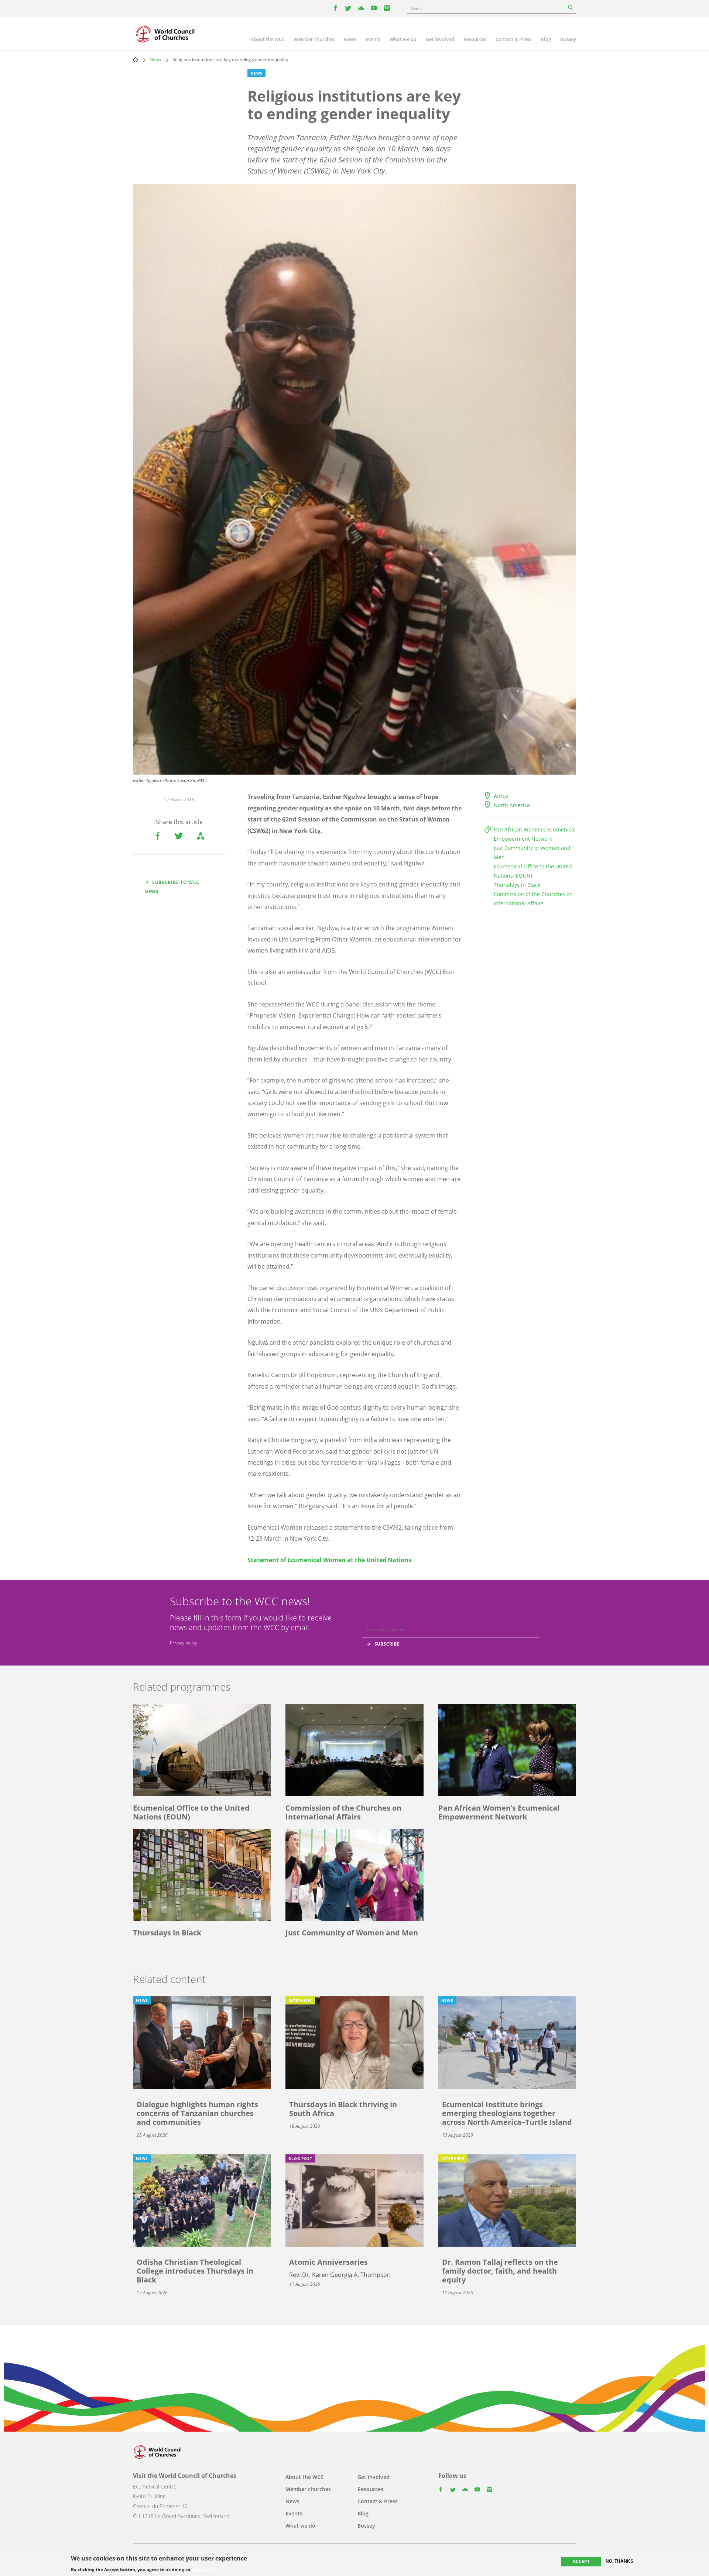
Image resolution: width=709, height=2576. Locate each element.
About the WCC (268, 39)
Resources (475, 39)
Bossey (568, 39)
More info (203, 2569)
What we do (403, 39)
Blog (546, 39)
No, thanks (619, 2561)
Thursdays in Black (517, 885)
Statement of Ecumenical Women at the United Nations (329, 1560)
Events (373, 39)
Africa (501, 796)
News (350, 39)
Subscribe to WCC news (172, 887)
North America (512, 805)
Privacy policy (184, 1643)
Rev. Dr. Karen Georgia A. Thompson (340, 2275)
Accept (581, 2561)
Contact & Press (513, 39)
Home (136, 59)
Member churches (314, 39)
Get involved (440, 39)
